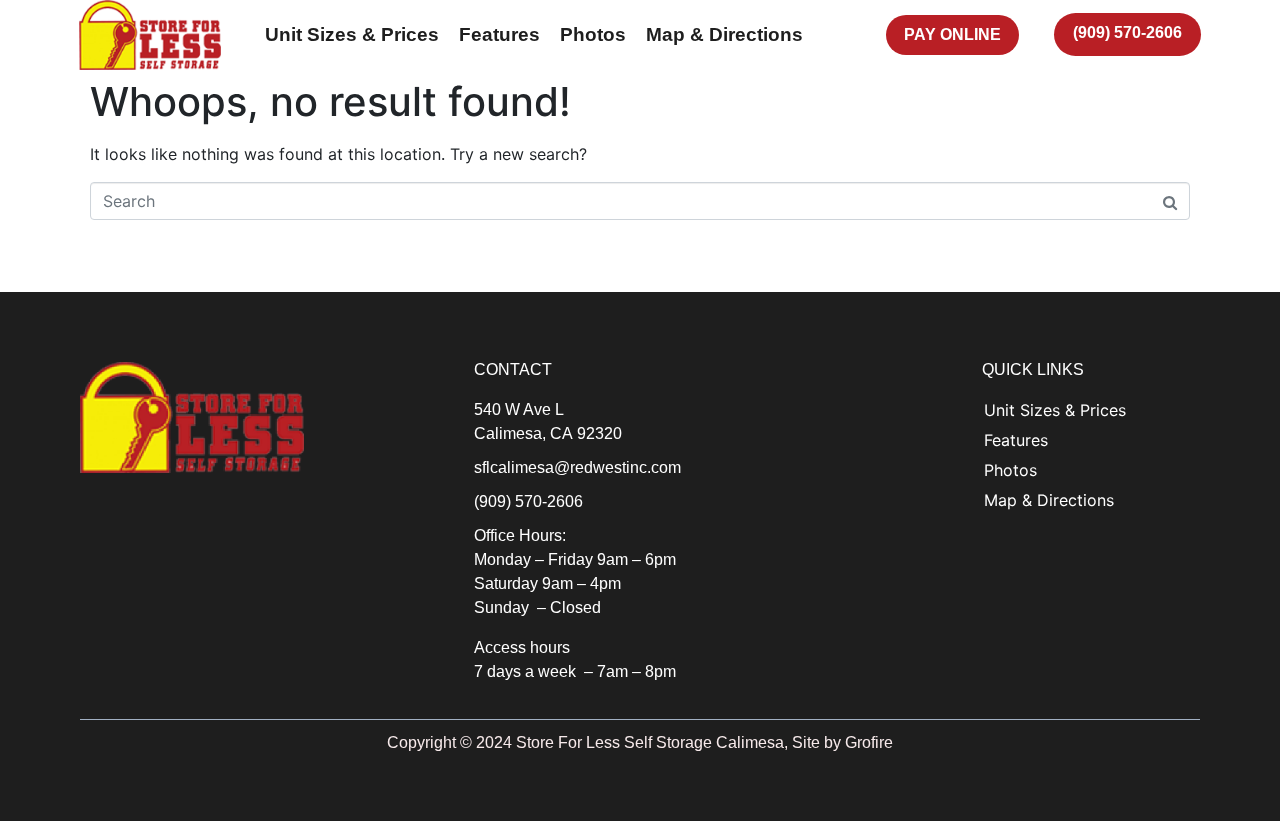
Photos (1010, 470)
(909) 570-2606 (528, 501)
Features (1016, 440)
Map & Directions (1049, 500)
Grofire (869, 742)
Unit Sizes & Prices (1055, 410)
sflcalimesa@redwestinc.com (577, 467)
